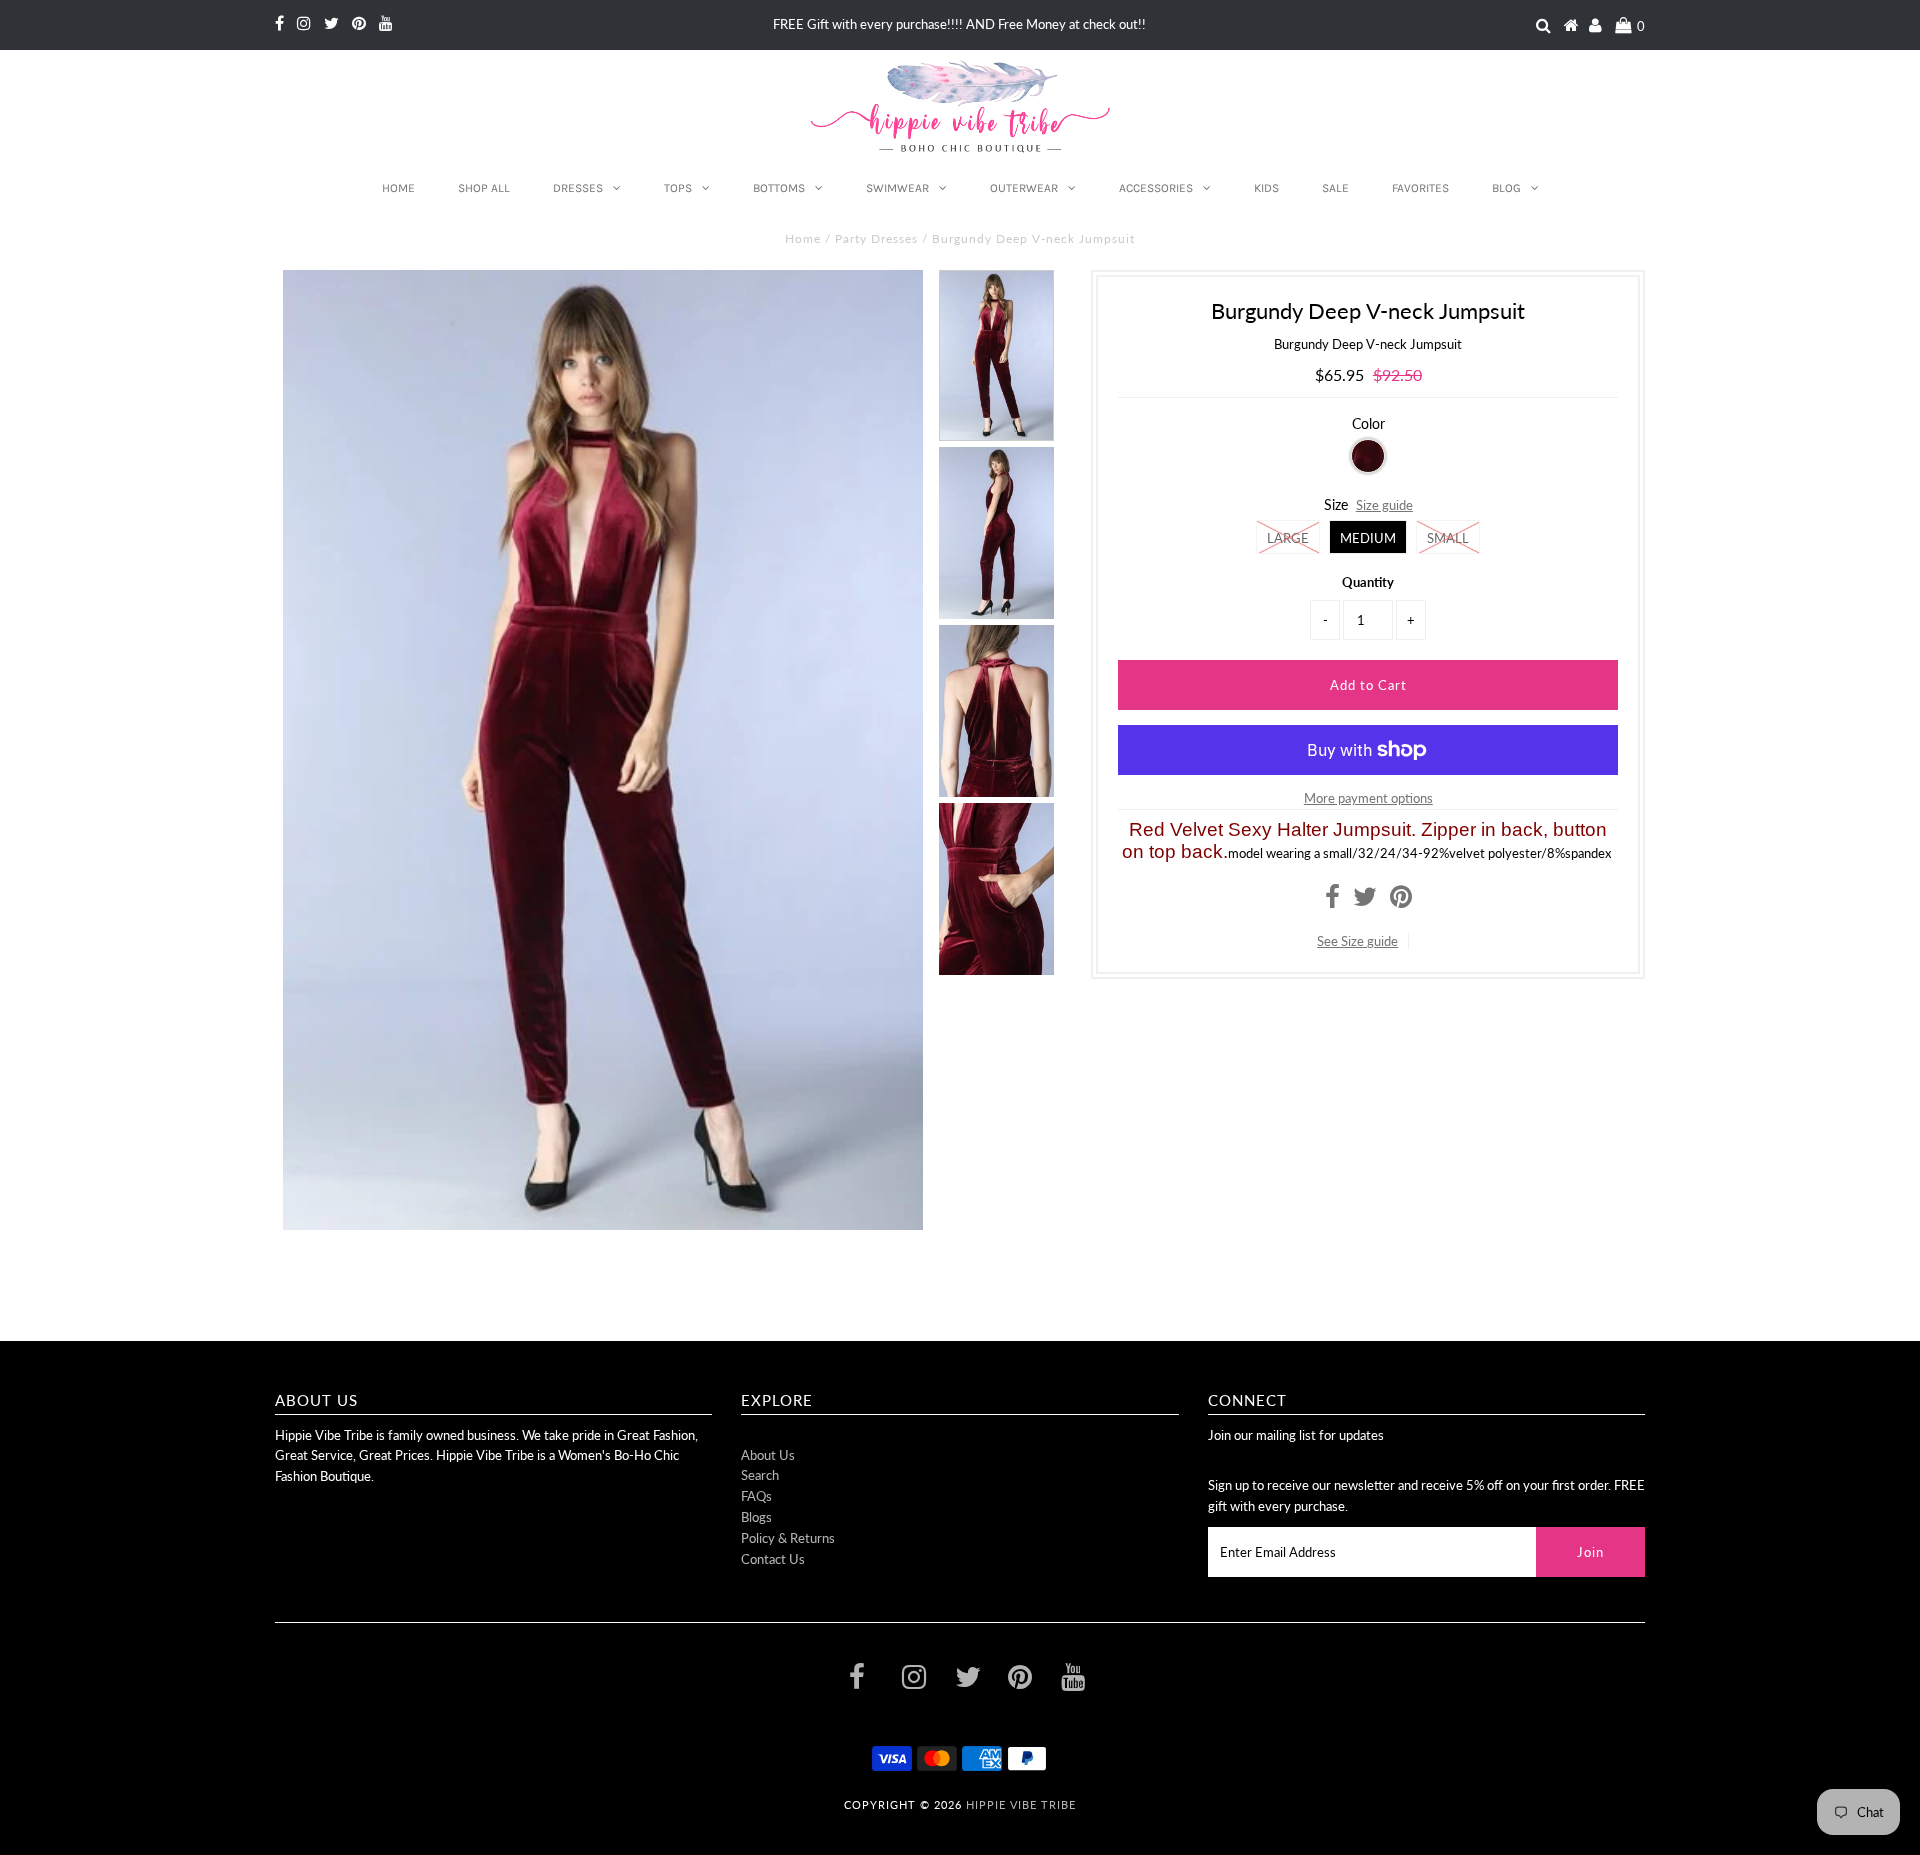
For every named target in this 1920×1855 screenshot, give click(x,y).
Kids (1266, 188)
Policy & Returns (788, 1538)
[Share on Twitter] (1365, 901)
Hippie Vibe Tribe (1021, 1804)
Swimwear (897, 188)
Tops (678, 188)
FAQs (756, 1496)
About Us (768, 1455)
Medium (1368, 538)
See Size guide (1357, 941)
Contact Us (773, 1559)
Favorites (1420, 188)
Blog (1506, 188)
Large (1288, 538)
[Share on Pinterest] (1401, 901)
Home (398, 188)
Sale (1335, 188)
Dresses (578, 188)
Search (760, 1475)
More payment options (1368, 798)
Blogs (756, 1517)
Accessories (1156, 188)
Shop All (484, 188)
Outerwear (1024, 188)
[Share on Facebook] (1332, 901)
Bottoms (779, 188)
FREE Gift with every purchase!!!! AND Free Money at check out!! (959, 24)
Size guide (1384, 505)
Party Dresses (876, 238)
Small (1448, 538)
